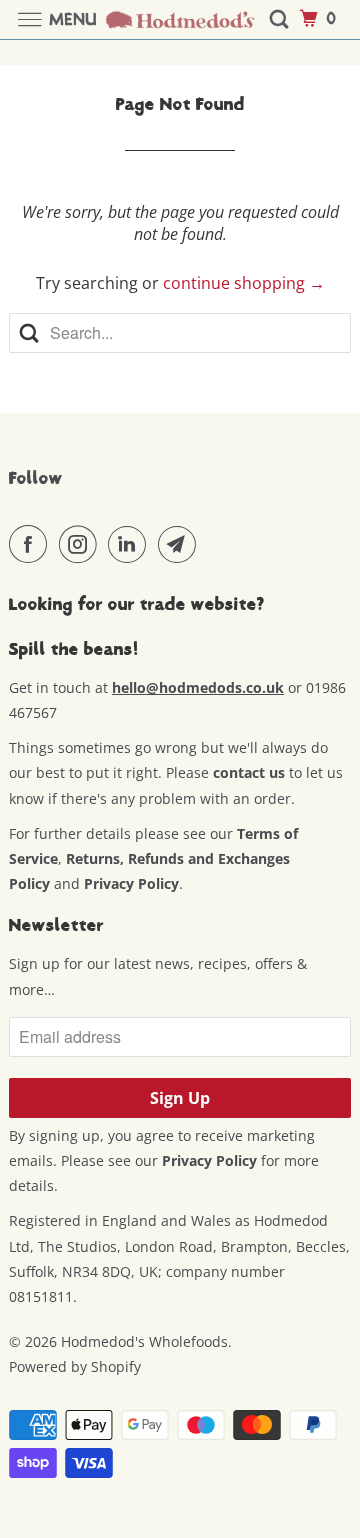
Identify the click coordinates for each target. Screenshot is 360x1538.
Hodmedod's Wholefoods (144, 1341)
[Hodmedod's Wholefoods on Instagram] (82, 544)
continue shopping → (244, 283)
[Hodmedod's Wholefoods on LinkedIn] (131, 544)
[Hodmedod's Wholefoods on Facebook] (32, 544)
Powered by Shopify (75, 1366)
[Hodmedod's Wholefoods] (180, 19)
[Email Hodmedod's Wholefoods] (181, 544)
